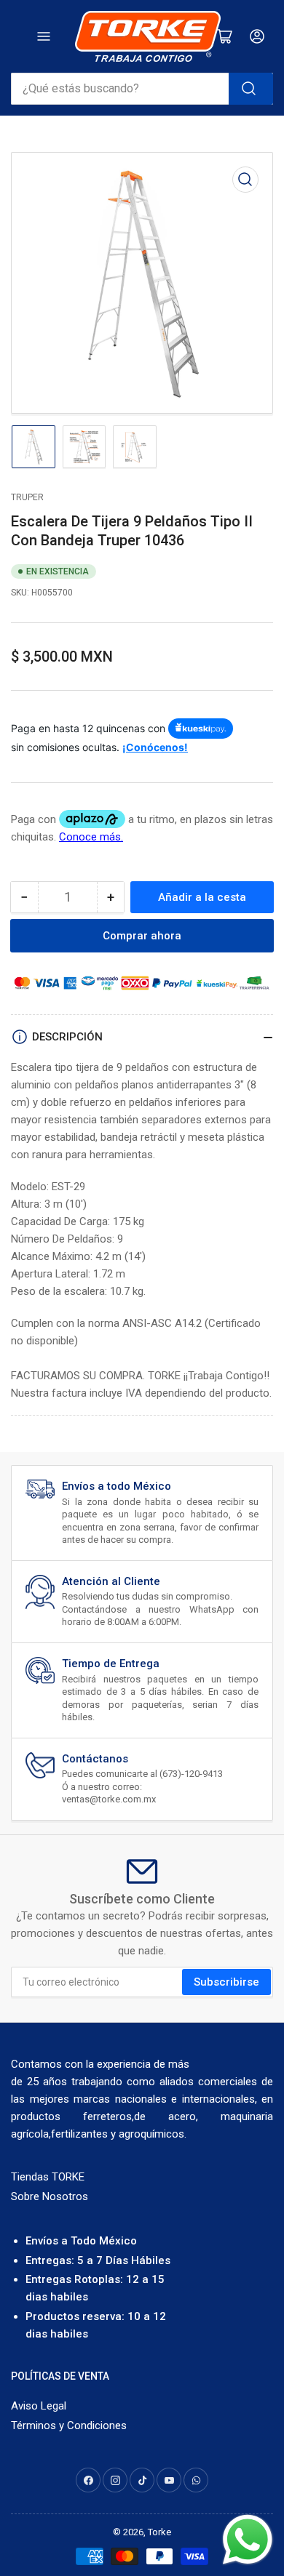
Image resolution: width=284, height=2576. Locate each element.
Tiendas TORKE (48, 2177)
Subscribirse (226, 1982)
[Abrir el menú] (44, 36)
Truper (27, 497)
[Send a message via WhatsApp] (248, 2540)
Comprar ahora (142, 936)
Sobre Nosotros (50, 2196)
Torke (159, 2532)
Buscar (251, 89)
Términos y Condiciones (69, 2425)
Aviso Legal (39, 2406)
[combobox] (142, 89)
